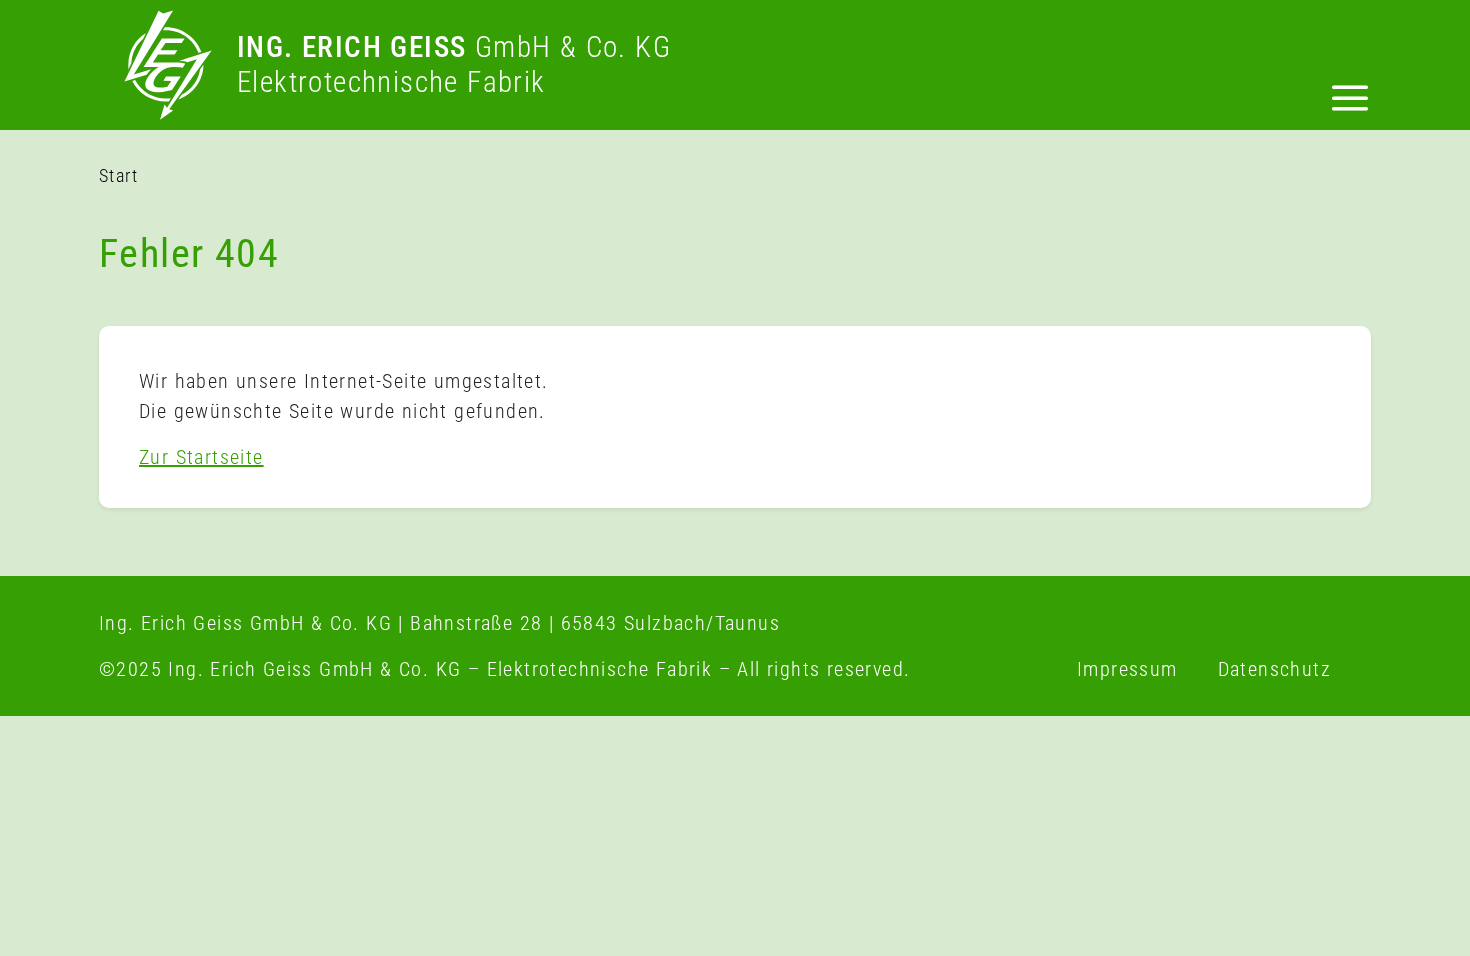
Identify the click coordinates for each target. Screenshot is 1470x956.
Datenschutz (1274, 669)
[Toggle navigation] (1349, 102)
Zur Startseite (201, 457)
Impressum (1127, 669)
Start (118, 175)
